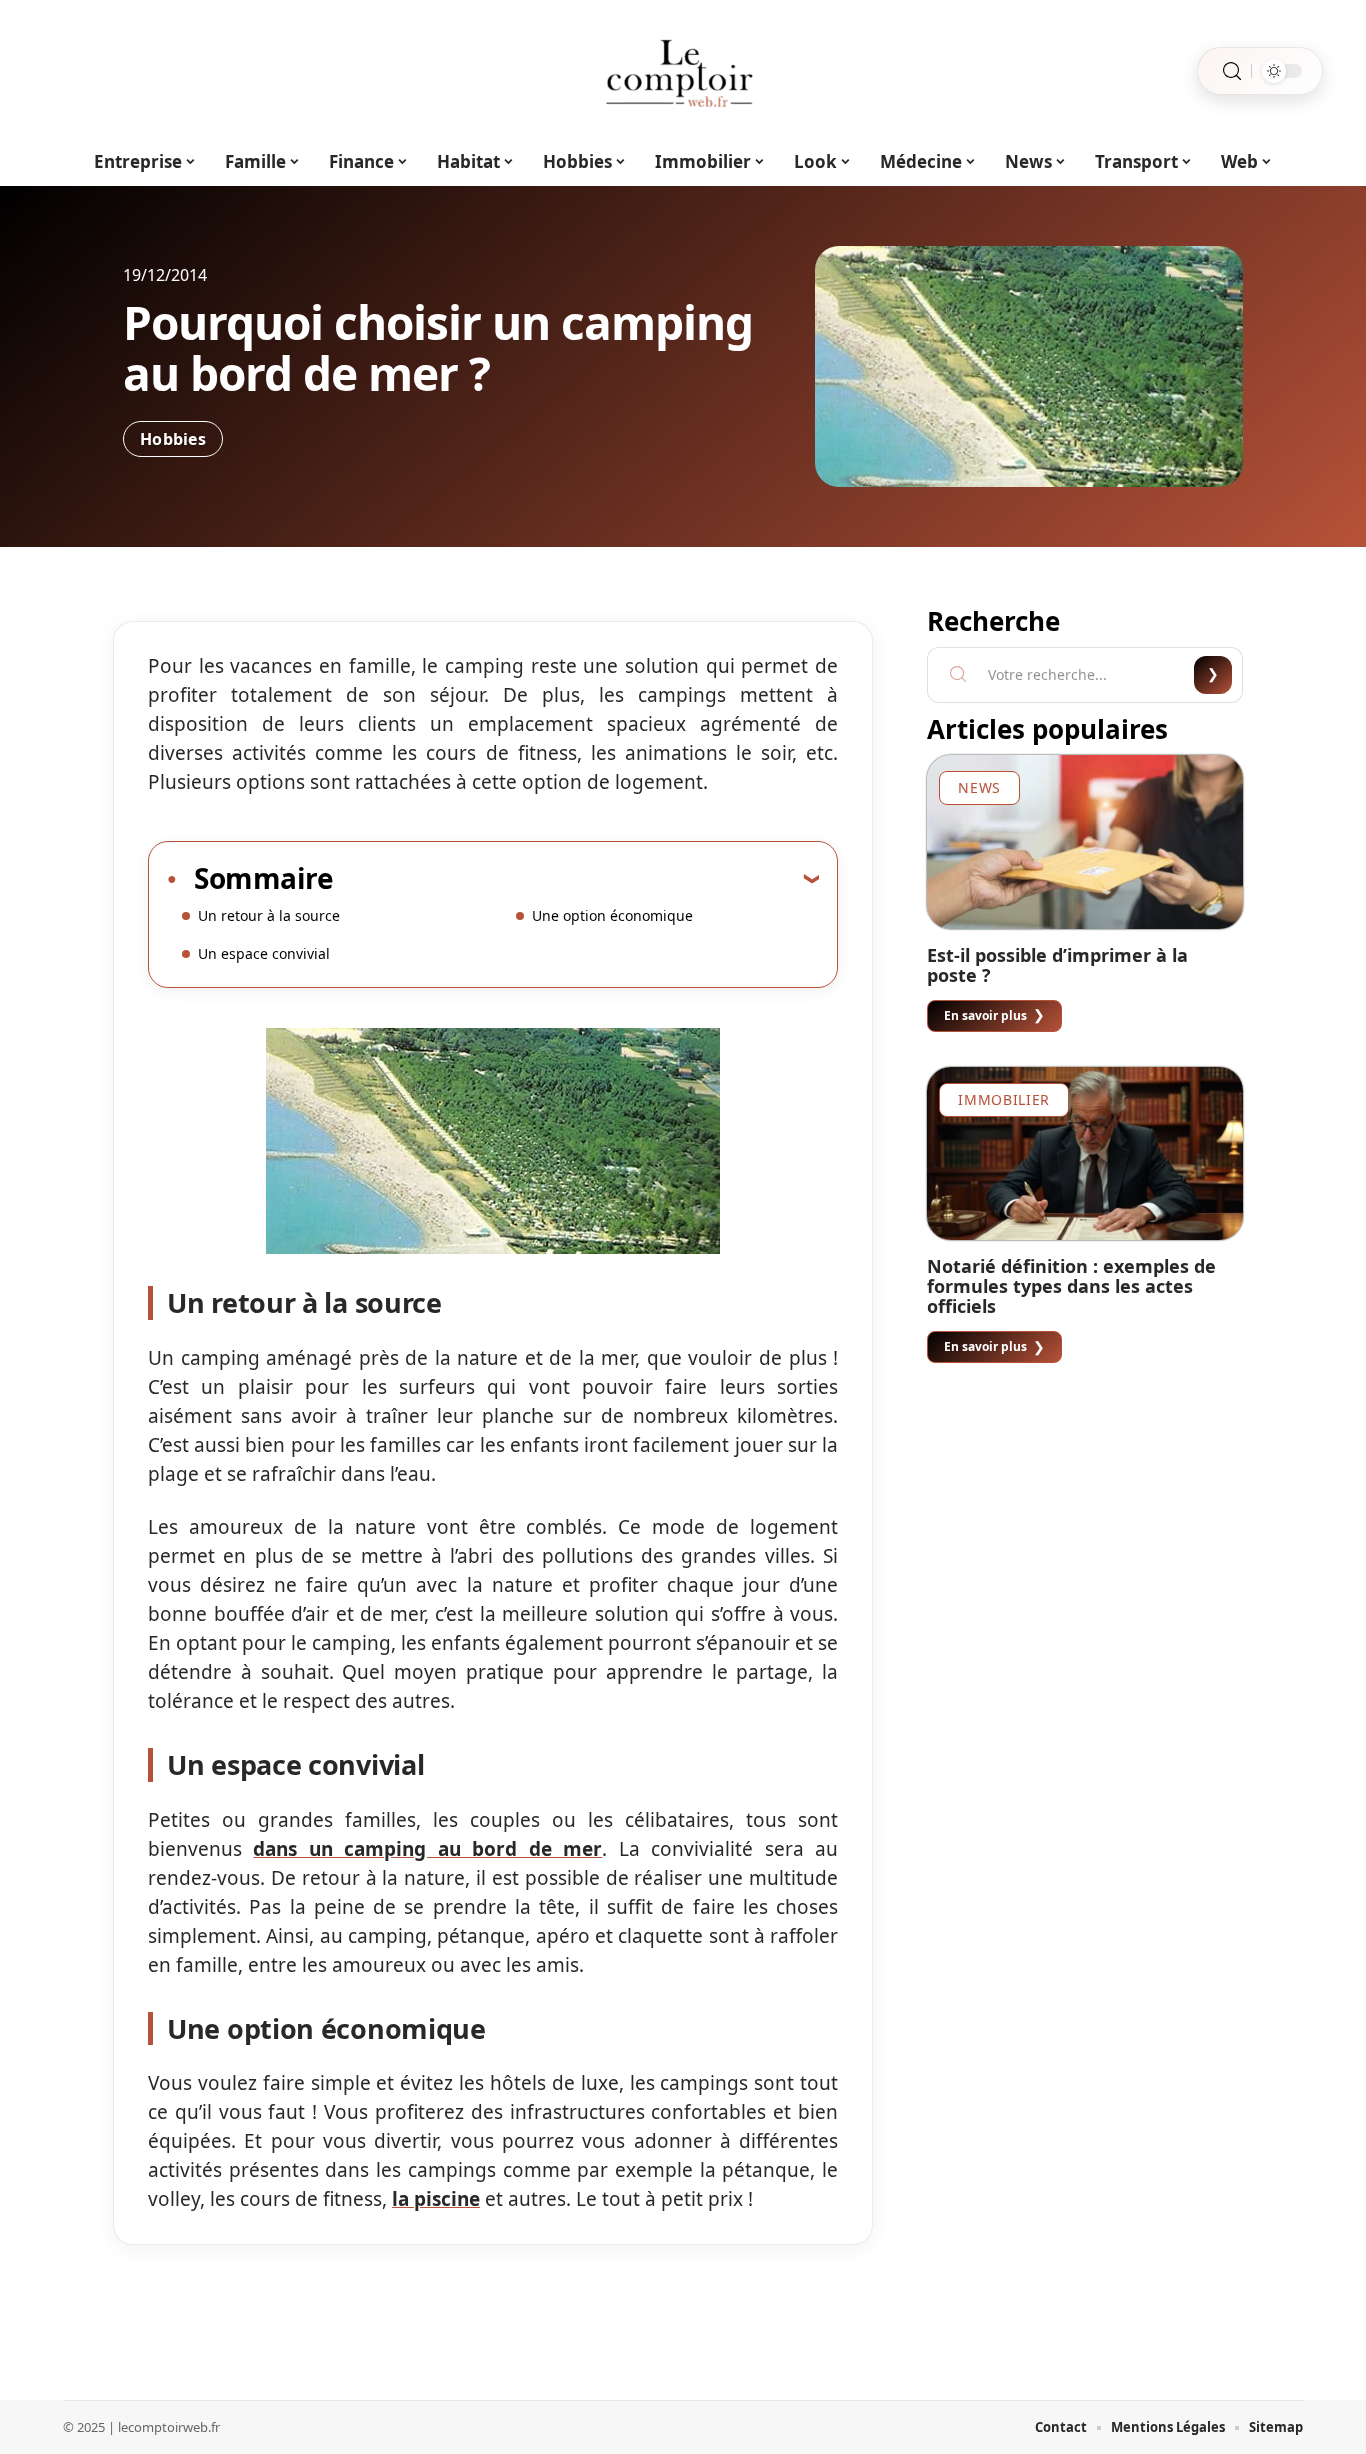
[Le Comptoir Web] (683, 71)
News (979, 787)
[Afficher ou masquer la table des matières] (576, 878)
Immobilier (1004, 1099)
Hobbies (173, 439)
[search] (1232, 71)
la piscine (436, 2199)
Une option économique (612, 915)
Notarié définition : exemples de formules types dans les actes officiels (1071, 1286)
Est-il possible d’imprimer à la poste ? (1057, 965)
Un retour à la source (269, 915)
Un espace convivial (264, 953)
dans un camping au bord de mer (427, 1849)
